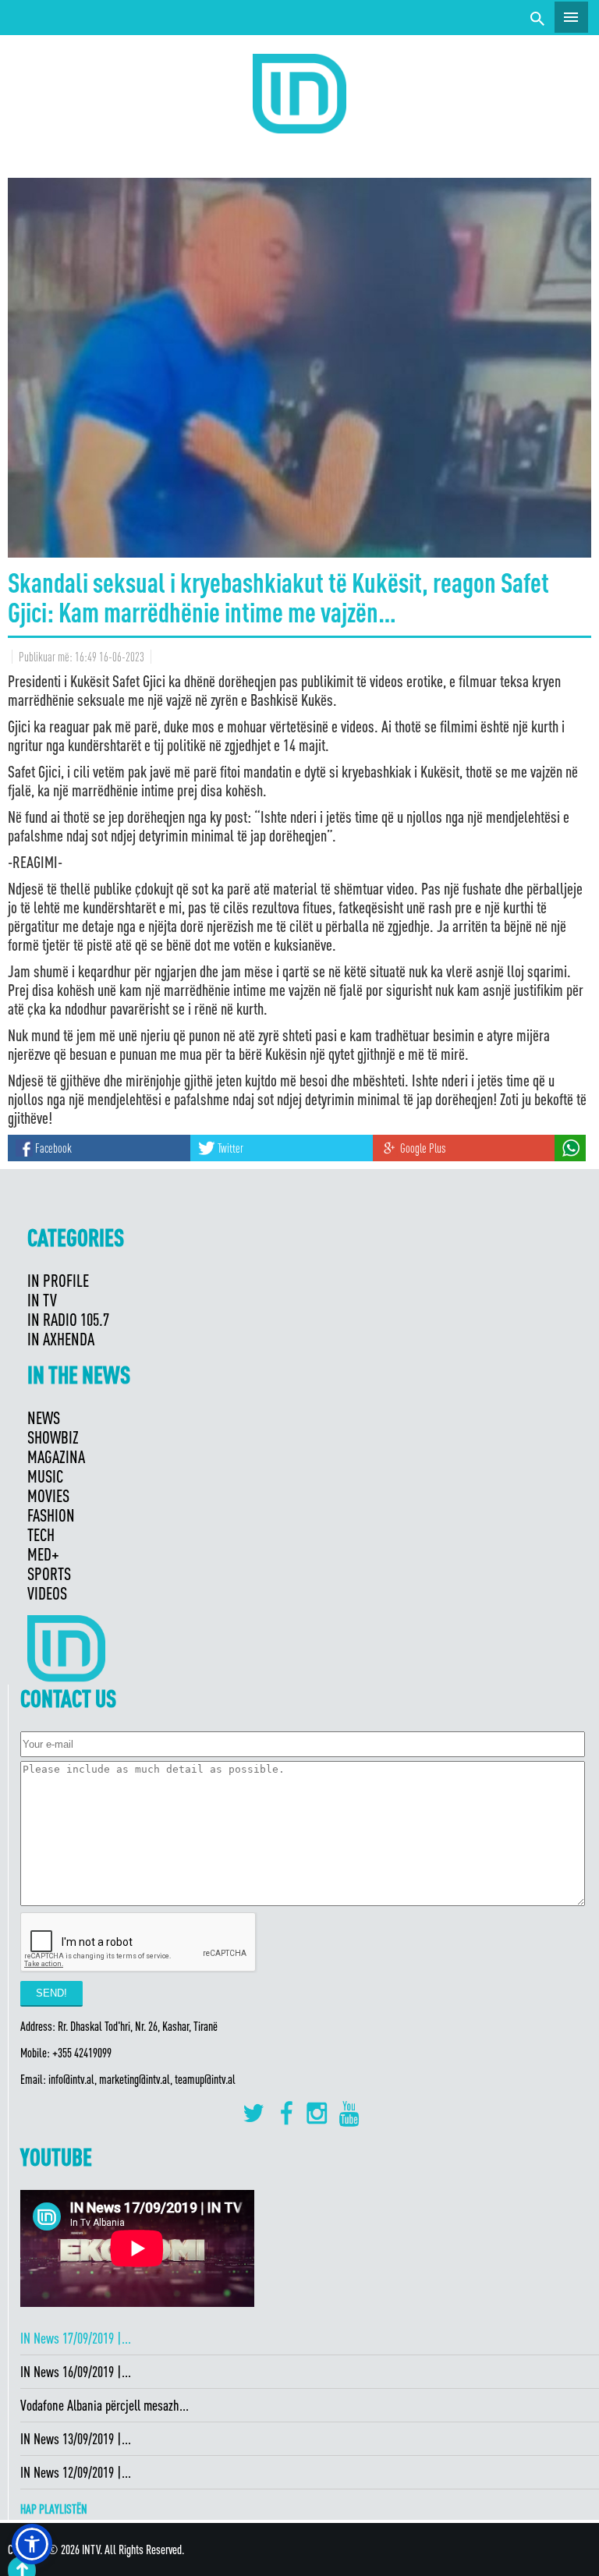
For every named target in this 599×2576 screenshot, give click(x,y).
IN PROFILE (58, 1280)
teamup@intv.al (205, 2079)
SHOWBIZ (53, 1437)
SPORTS (49, 1573)
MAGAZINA (56, 1456)
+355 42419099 (82, 2053)
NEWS (44, 1417)
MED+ (43, 1554)
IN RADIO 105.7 (68, 1319)
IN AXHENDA (61, 1339)
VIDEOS (47, 1593)
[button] (32, 2544)
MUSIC (45, 1476)
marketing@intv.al (135, 2079)
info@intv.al (71, 2079)
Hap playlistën (54, 2509)
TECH (41, 1534)
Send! (51, 1993)
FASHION (51, 1515)
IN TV (42, 1300)
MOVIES (48, 1495)
